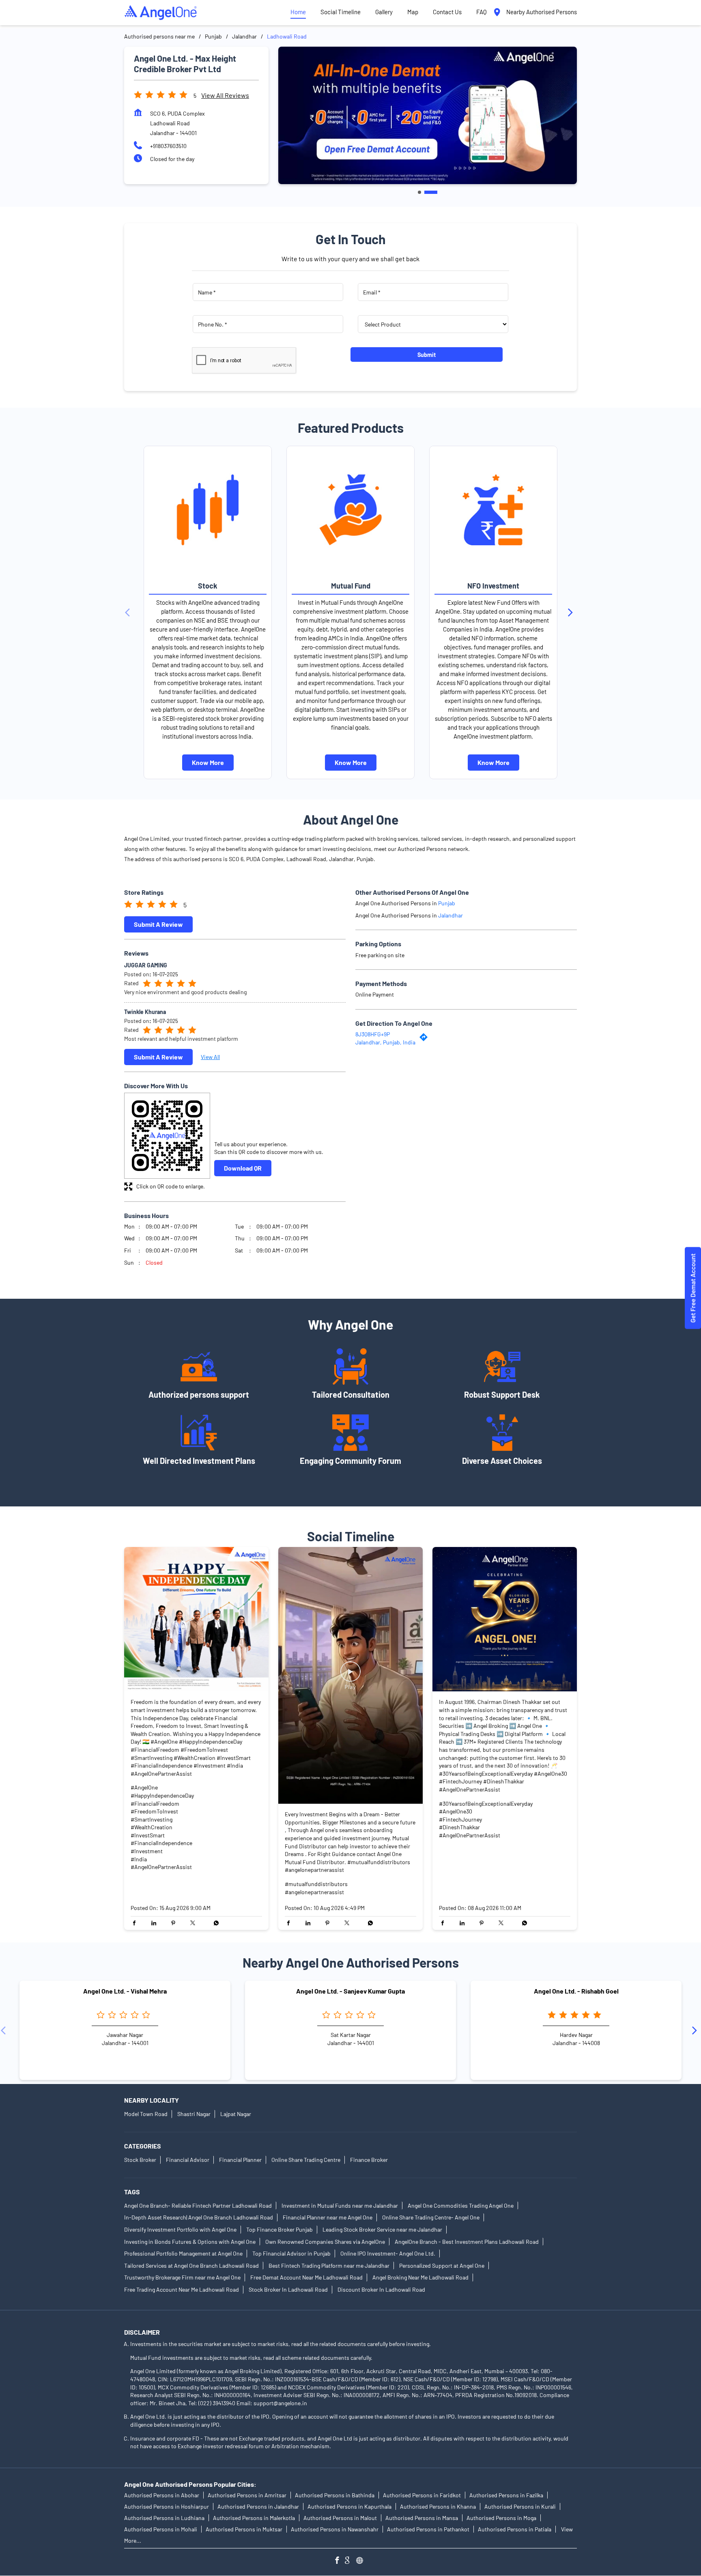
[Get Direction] (426, 1039)
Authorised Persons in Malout (340, 2518)
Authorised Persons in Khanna (438, 2506)
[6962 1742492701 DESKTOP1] (693, 1288)
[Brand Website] (362, 2561)
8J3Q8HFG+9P (373, 1034)
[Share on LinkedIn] (156, 1923)
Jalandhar (244, 36)
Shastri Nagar (194, 2114)
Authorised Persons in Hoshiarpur (167, 2506)
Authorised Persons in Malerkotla (254, 2518)
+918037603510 (168, 146)
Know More (208, 762)
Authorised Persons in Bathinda (335, 2495)
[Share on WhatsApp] (214, 1923)
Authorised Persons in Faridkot (422, 2495)
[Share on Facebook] (136, 1923)
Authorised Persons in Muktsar (244, 2529)
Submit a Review (158, 924)
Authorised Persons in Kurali (520, 2506)
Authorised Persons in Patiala (515, 2529)
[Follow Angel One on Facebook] (339, 2561)
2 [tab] (431, 192)
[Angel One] (161, 13)
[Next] (572, 612)
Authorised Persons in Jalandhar (258, 2506)
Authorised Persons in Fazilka (506, 2495)
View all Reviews (225, 95)
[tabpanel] (428, 115)
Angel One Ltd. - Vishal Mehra (125, 1991)
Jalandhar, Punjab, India (385, 1042)
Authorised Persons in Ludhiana (164, 2518)
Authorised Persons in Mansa (422, 2518)
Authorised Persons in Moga (501, 2518)
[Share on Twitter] (195, 1923)
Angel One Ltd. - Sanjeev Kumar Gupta (350, 1991)
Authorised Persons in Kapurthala (349, 2506)
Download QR (243, 1168)
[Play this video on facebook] (350, 1676)
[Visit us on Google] (350, 2561)
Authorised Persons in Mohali (161, 2529)
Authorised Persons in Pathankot (428, 2529)
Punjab (213, 36)
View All (210, 1057)
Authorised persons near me (159, 36)
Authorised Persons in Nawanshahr (335, 2529)
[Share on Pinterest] (175, 1923)
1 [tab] (419, 192)
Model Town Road (146, 2114)
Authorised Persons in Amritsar (247, 2495)
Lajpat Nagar (236, 2114)
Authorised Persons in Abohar (162, 2495)
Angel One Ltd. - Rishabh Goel (576, 1991)
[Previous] (129, 612)
